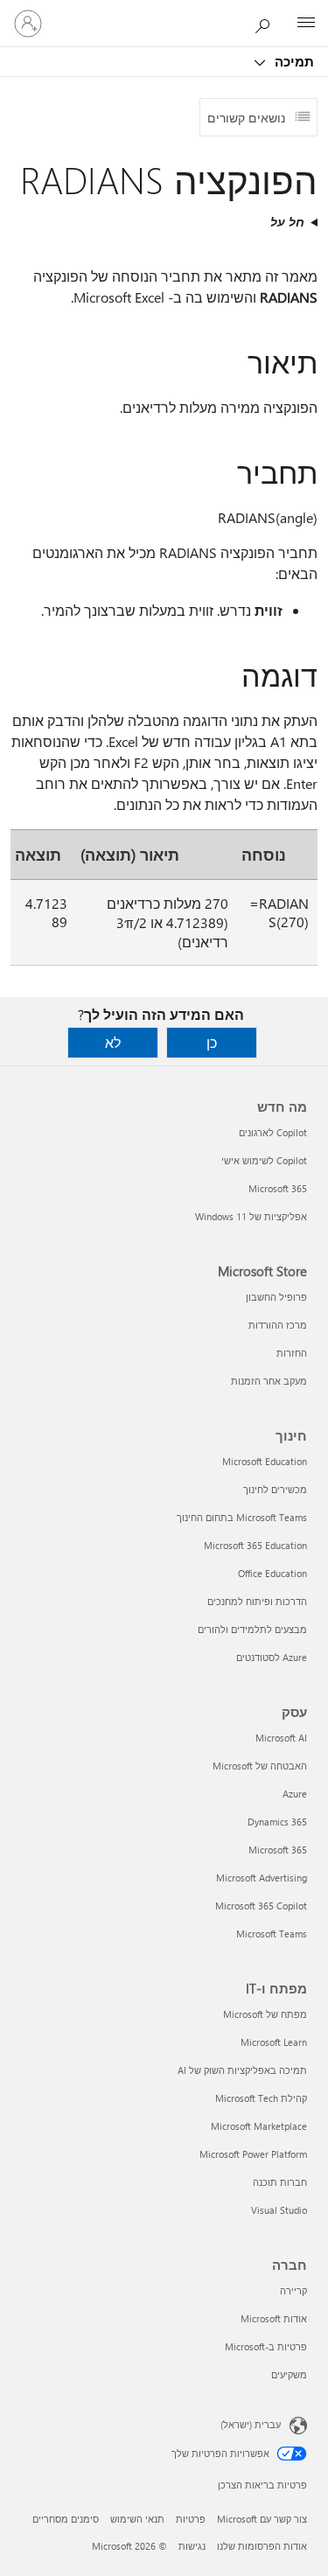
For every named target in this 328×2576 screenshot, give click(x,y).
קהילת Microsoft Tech (261, 2098)
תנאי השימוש (137, 2519)
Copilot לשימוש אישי (264, 1160)
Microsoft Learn (274, 2042)
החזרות (292, 1353)
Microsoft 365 (278, 1188)
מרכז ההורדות (278, 1325)
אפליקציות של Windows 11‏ (251, 1216)
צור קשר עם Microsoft (262, 2519)
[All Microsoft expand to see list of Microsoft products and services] (306, 24)
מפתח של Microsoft (265, 2014)
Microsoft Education (265, 1461)
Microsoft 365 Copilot (261, 1906)
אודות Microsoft (274, 2318)
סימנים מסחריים (66, 2519)
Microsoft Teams (272, 1934)
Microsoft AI (281, 1738)
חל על (287, 222)
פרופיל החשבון (276, 1297)
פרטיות (191, 2519)
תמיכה (293, 61)
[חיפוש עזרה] (267, 23)
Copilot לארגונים (273, 1132)
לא (113, 1042)
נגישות (192, 2546)
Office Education (272, 1573)
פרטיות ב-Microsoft (266, 2346)
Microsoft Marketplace (259, 2126)
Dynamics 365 (277, 1822)
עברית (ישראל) (251, 2424)
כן (212, 1042)
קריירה (293, 2290)
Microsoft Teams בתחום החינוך (242, 1517)
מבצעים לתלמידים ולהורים (252, 1629)
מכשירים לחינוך (275, 1489)
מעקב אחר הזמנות (269, 1381)
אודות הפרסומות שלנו (262, 2546)
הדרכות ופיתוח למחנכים (257, 1601)
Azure (295, 1794)
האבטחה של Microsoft (260, 1766)
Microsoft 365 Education (255, 1545)
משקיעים (289, 2374)
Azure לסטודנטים (272, 1657)
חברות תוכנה (280, 2182)
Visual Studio (279, 2210)
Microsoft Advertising (262, 1878)
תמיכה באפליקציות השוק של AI (242, 2070)
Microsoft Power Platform (253, 2154)
